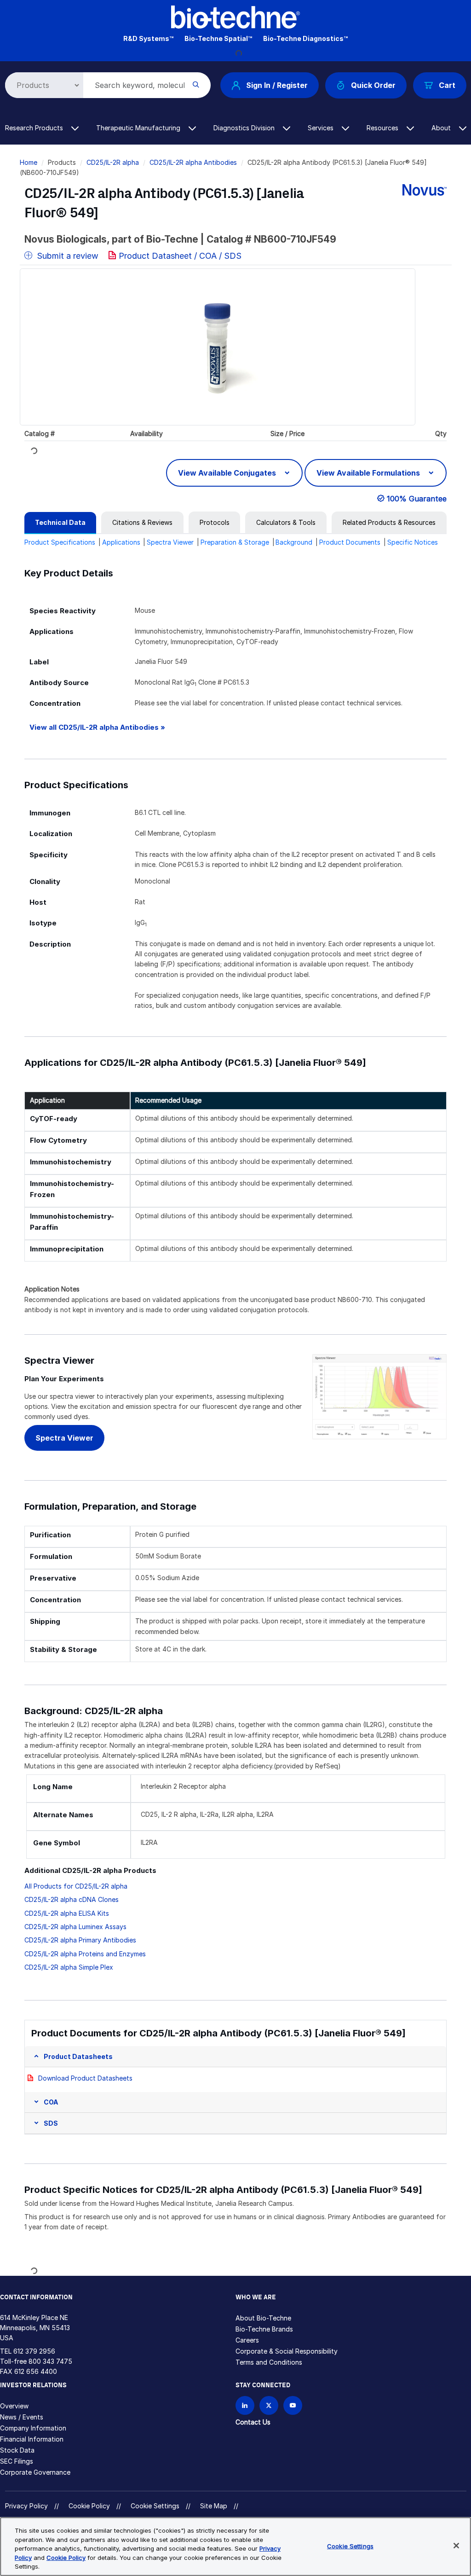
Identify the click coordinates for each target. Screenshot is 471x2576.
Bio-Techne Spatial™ (218, 38)
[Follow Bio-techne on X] (269, 2405)
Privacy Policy (26, 2506)
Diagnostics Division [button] (245, 128)
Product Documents (350, 542)
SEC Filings (17, 2461)
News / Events (22, 2417)
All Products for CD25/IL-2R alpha (76, 1886)
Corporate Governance (35, 2472)
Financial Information (32, 2439)
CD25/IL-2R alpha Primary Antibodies (80, 1940)
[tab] (60, 523)
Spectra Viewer (170, 542)
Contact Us (253, 2422)
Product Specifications (60, 542)
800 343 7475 (50, 2361)
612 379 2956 (34, 2351)
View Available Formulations (369, 473)
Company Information (33, 2428)
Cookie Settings (155, 2506)
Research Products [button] (35, 128)
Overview (14, 2406)
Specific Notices (413, 542)
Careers (247, 2340)
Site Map (214, 2506)
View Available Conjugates (228, 473)
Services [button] (322, 128)
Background (294, 542)
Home (29, 162)
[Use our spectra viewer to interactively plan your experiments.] (379, 1396)
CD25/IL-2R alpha (113, 162)
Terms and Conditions (269, 2362)
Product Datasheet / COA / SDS (180, 256)
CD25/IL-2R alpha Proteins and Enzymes (85, 1954)
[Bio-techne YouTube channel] (293, 2405)
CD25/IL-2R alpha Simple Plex (69, 1967)
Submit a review (66, 256)
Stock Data (17, 2450)
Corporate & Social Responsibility (287, 2351)
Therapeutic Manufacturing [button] (139, 128)
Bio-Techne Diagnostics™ (305, 38)
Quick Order (373, 85)
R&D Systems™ (148, 38)
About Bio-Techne (263, 2318)
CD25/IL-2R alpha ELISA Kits (67, 1913)
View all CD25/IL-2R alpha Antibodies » (97, 727)
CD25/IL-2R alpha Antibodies (193, 162)
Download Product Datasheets (85, 2078)
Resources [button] (383, 128)
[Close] (456, 2546)
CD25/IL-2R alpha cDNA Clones (72, 1899)
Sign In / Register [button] (277, 85)
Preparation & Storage (235, 542)
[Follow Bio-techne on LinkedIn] (245, 2405)
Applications (121, 542)
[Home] (235, 16)
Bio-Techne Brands (264, 2329)
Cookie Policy (89, 2506)
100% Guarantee (417, 499)
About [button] (442, 128)
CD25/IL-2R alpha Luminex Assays (75, 1927)
